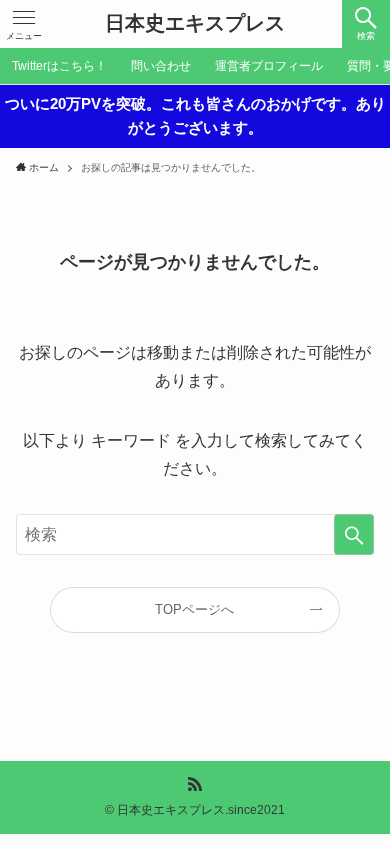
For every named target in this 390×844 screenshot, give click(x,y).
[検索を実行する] (354, 534)
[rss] (195, 784)
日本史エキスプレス (195, 24)
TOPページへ (194, 609)
